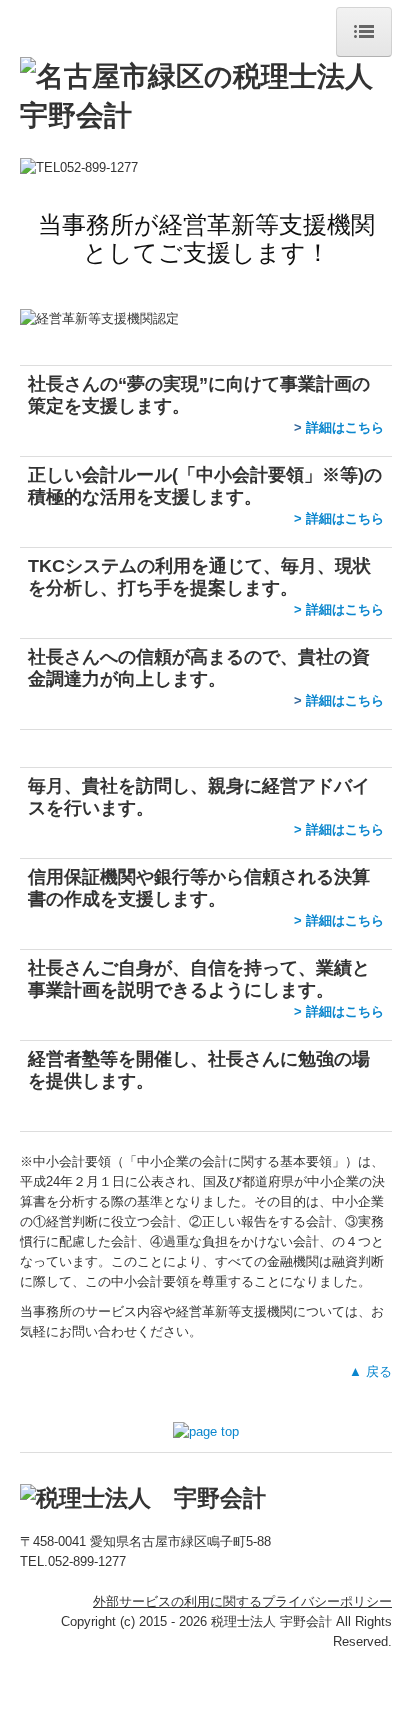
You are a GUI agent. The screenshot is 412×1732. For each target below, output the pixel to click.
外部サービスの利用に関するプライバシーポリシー (242, 1601)
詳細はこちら (345, 427)
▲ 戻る (370, 1371)
